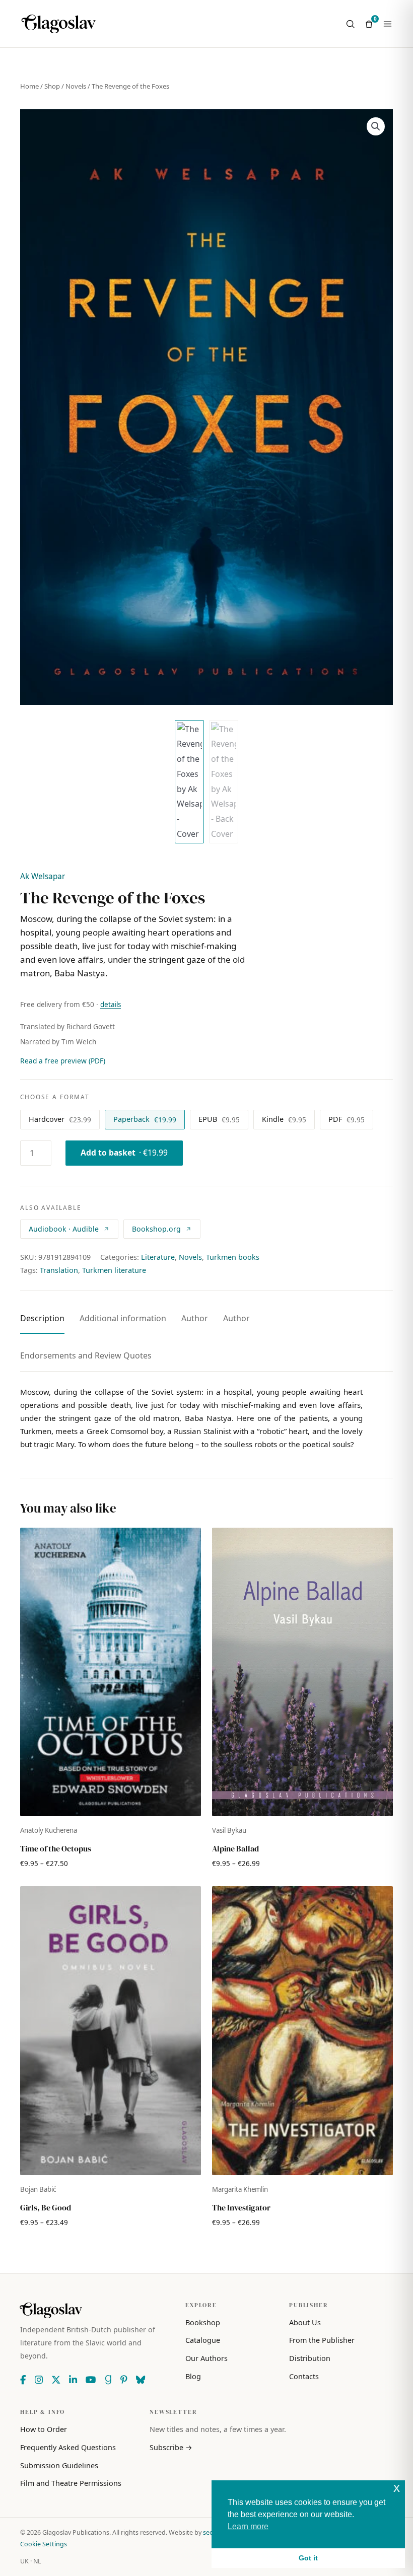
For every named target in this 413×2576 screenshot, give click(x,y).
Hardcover (60, 1119)
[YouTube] (91, 2380)
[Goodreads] (108, 2380)
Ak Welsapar (43, 876)
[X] (56, 2380)
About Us (305, 2322)
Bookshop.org (156, 1229)
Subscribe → (171, 2447)
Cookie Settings (44, 2544)
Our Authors (206, 2358)
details (111, 1005)
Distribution (310, 2358)
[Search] (350, 24)
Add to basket (124, 1153)
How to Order (44, 2429)
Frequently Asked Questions (68, 2447)
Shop (52, 86)
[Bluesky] (141, 2380)
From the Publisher (322, 2340)
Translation (59, 1270)
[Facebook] (23, 2380)
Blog (193, 2376)
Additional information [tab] (123, 1318)
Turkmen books (233, 1257)
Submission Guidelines (59, 2465)
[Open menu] (388, 24)
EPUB (219, 1119)
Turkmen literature (114, 1270)
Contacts (304, 2376)
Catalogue (203, 2340)
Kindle (284, 1119)
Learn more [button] (248, 2526)
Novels (76, 86)
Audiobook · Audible (64, 1229)
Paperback (145, 1119)
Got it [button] (308, 2558)
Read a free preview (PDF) (63, 1061)
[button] (376, 126)
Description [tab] (42, 1318)
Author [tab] (195, 1318)
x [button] (397, 2488)
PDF (347, 1119)
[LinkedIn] (73, 2380)
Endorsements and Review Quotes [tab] (86, 1355)
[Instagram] (39, 2380)
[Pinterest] (124, 2380)
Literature (158, 1257)
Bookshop (203, 2322)
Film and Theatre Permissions (71, 2483)
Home (29, 86)
